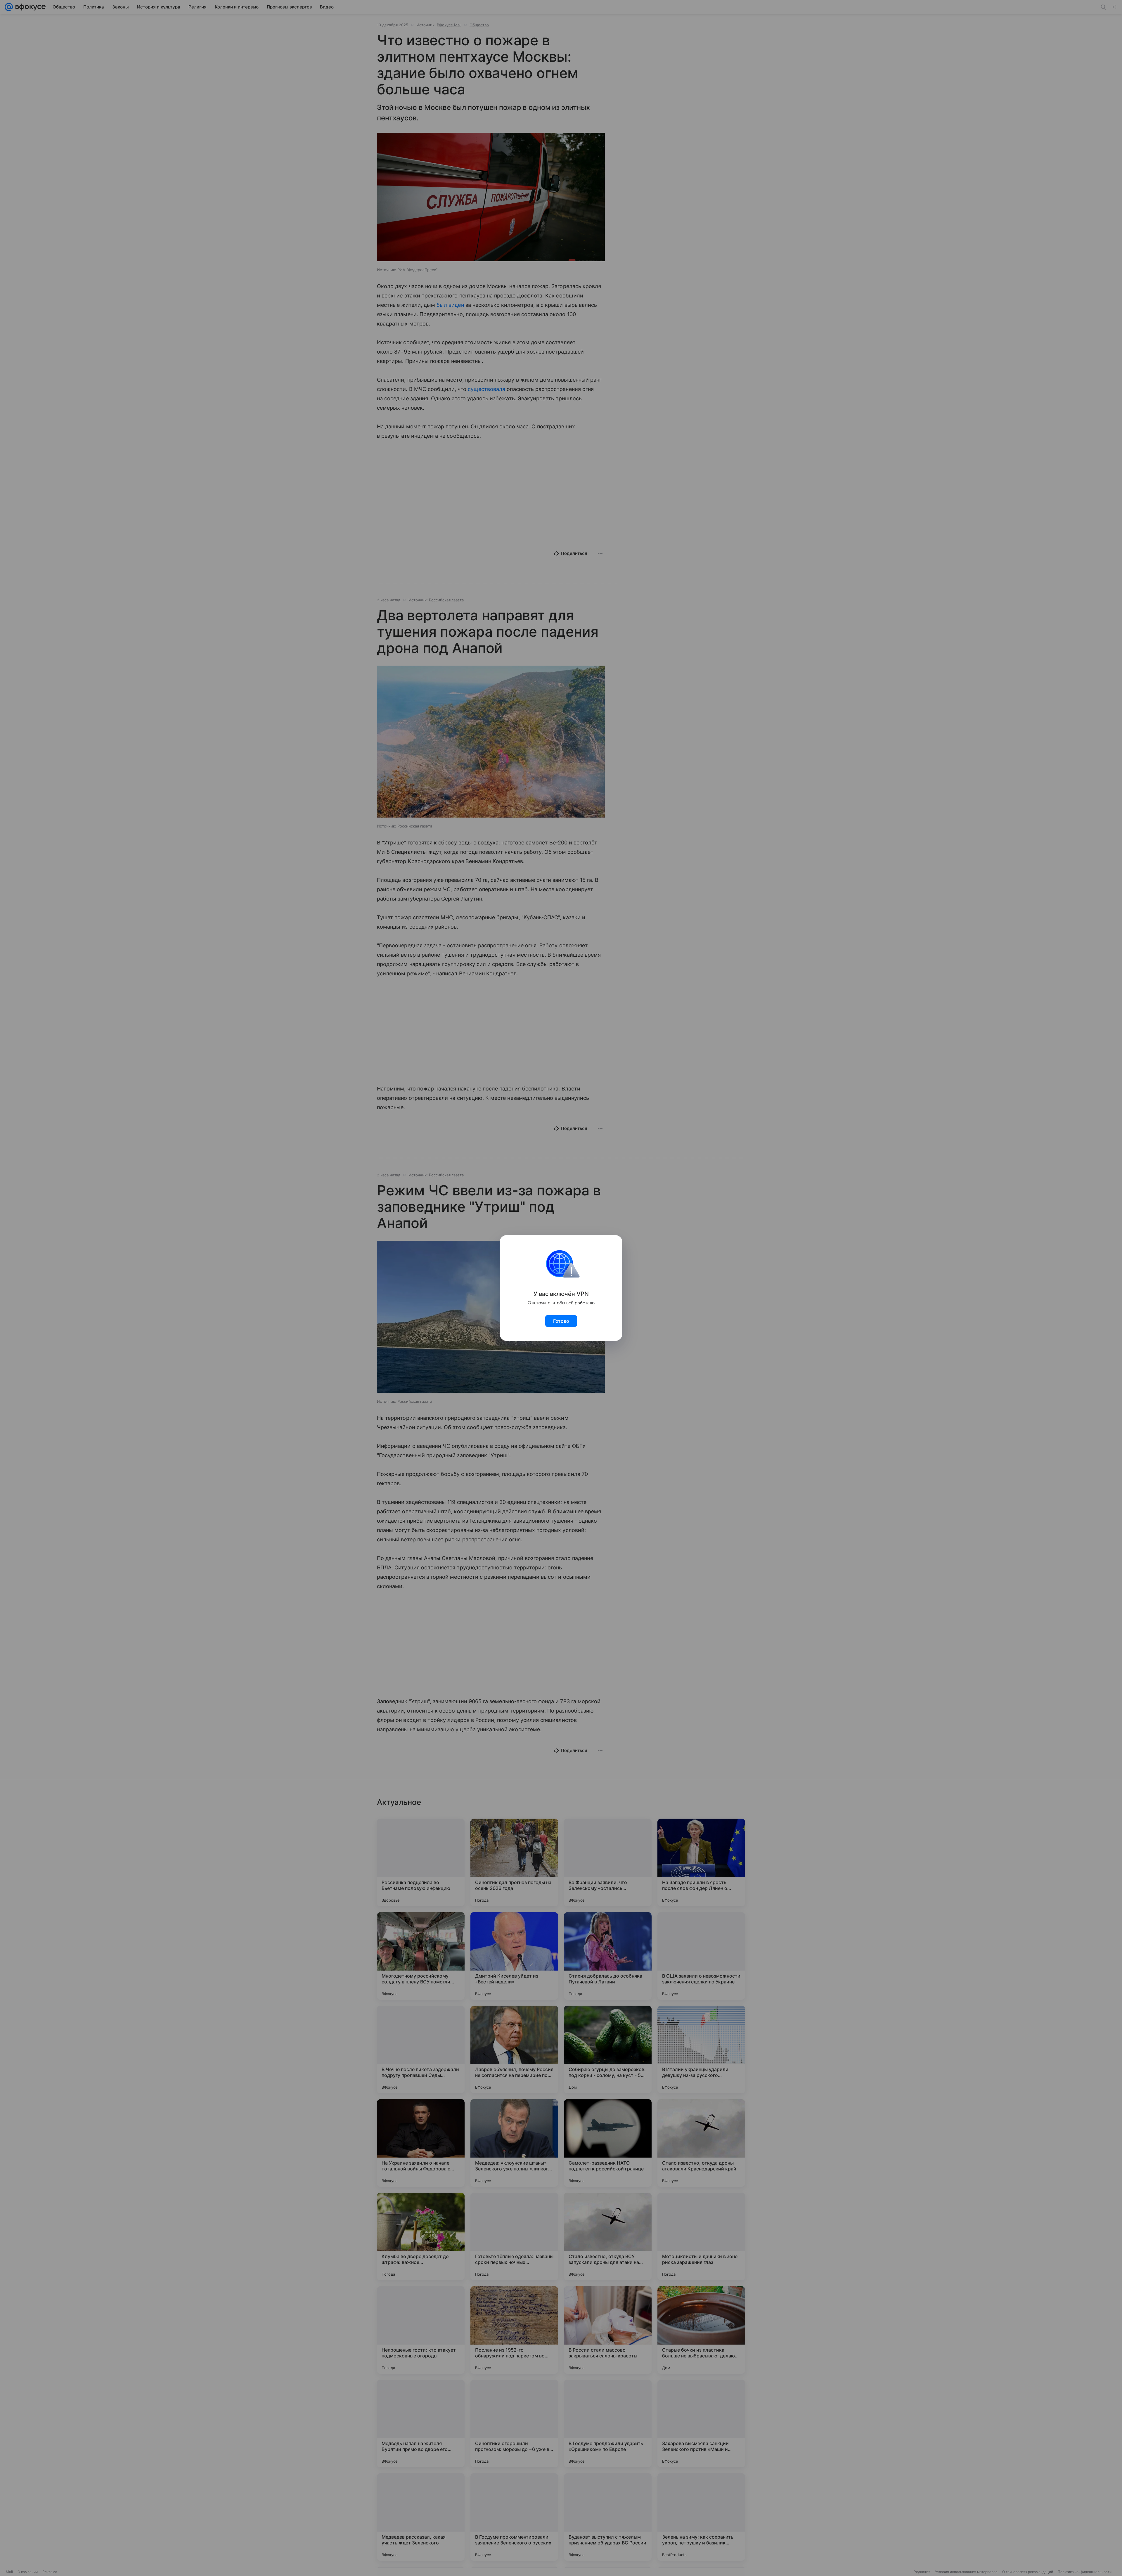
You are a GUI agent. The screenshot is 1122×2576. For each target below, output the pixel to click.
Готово (561, 1321)
